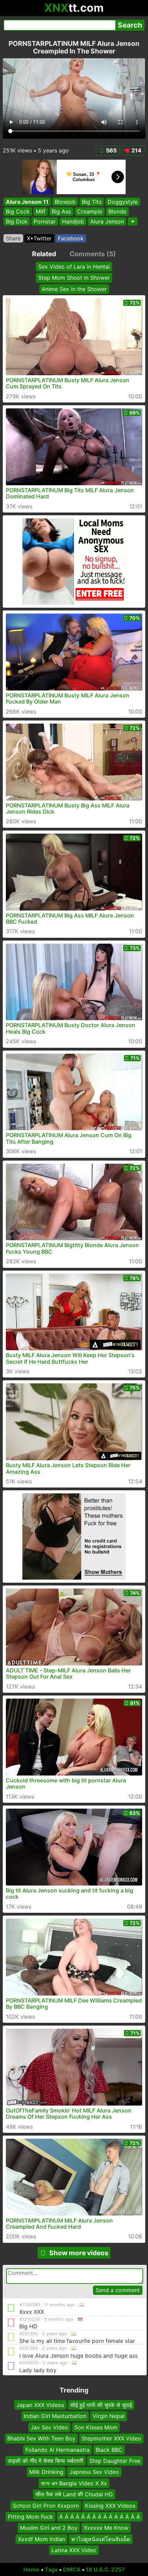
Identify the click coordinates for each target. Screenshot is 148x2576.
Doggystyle (123, 202)
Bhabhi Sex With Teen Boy (41, 2438)
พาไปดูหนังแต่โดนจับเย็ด (101, 2539)
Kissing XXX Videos (110, 2505)
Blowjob (65, 202)
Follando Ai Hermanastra (57, 2449)
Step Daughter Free (115, 2461)
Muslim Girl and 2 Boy (49, 2528)
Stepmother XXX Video (111, 2438)
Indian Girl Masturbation (55, 2416)
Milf (41, 212)
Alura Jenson (107, 221)
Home (31, 2569)
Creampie (90, 212)
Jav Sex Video (49, 2427)
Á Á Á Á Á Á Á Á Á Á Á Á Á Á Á (100, 2517)
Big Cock (18, 212)
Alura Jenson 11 (27, 202)
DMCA (72, 2569)
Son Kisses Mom (96, 2427)
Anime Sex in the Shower (74, 289)
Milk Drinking (46, 2472)
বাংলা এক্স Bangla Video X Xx (74, 2483)
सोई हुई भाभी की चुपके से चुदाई (101, 2405)
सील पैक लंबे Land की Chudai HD (74, 2494)
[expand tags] (133, 221)
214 (136, 150)
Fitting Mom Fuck (30, 2517)
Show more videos (79, 2253)
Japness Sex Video (94, 2472)
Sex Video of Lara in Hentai (74, 267)
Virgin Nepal (109, 2416)
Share (13, 238)
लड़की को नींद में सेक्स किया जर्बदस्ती (46, 2461)
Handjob (73, 221)
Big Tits (92, 202)
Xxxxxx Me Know (106, 2528)
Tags (51, 2569)
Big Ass (61, 212)
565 (111, 150)
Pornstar (45, 221)
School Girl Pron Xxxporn (46, 2505)
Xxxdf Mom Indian (41, 2539)
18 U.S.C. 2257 (105, 2569)
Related (44, 254)
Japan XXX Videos (40, 2405)
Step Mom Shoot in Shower (74, 278)
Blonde (117, 212)
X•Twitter (39, 238)
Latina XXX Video (74, 2550)
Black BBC (109, 2449)
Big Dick (17, 221)
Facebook (71, 238)
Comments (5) (93, 254)
